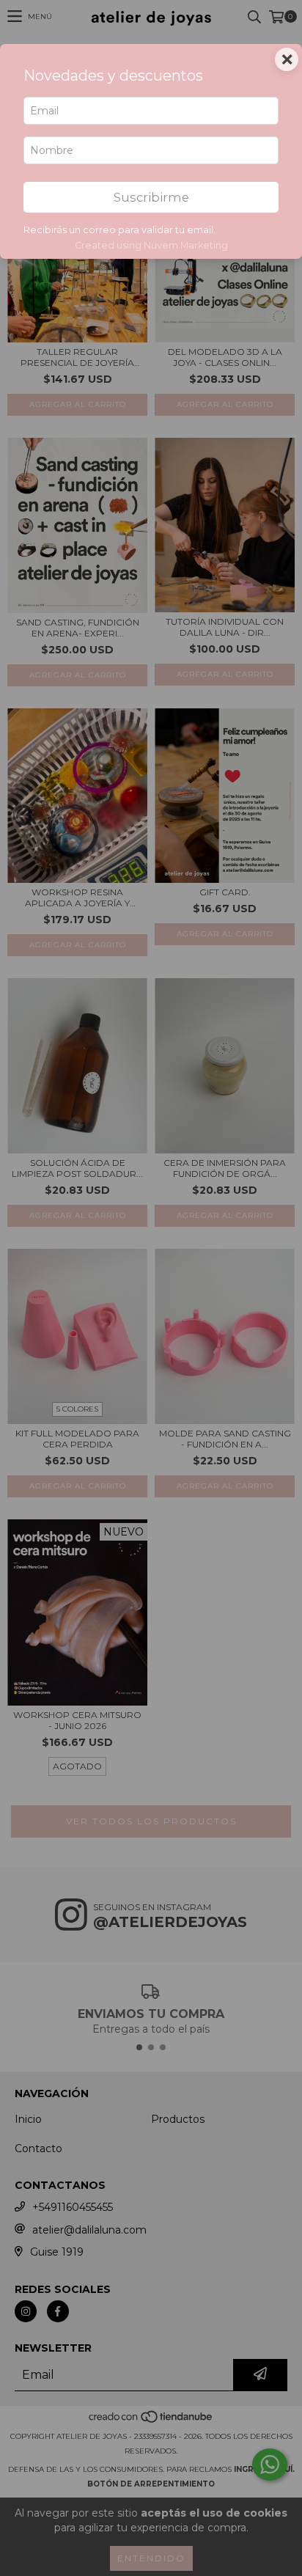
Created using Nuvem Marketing (151, 245)
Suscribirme (151, 197)
